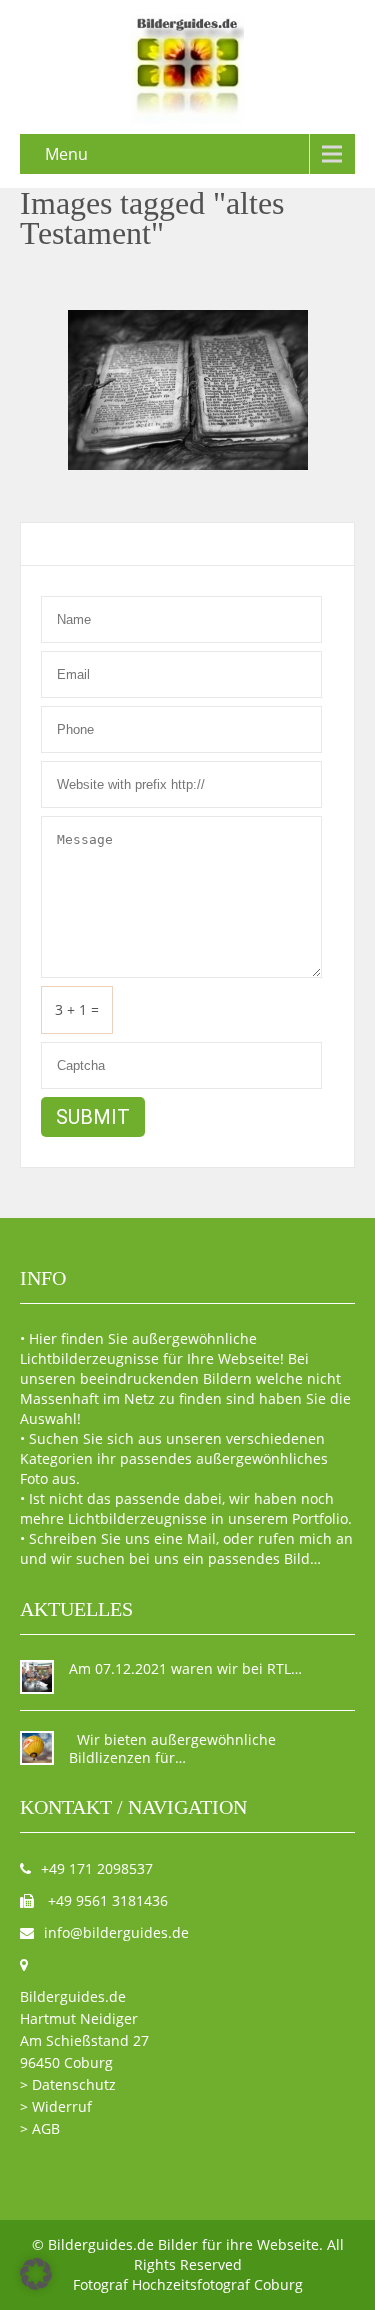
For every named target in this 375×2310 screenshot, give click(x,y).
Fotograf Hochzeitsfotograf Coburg (188, 2284)
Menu (66, 154)
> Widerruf (56, 2106)
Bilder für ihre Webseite (238, 2244)
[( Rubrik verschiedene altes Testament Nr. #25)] (188, 390)
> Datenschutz (68, 2084)
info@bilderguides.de (116, 1932)
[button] (36, 2274)
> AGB (40, 2128)
